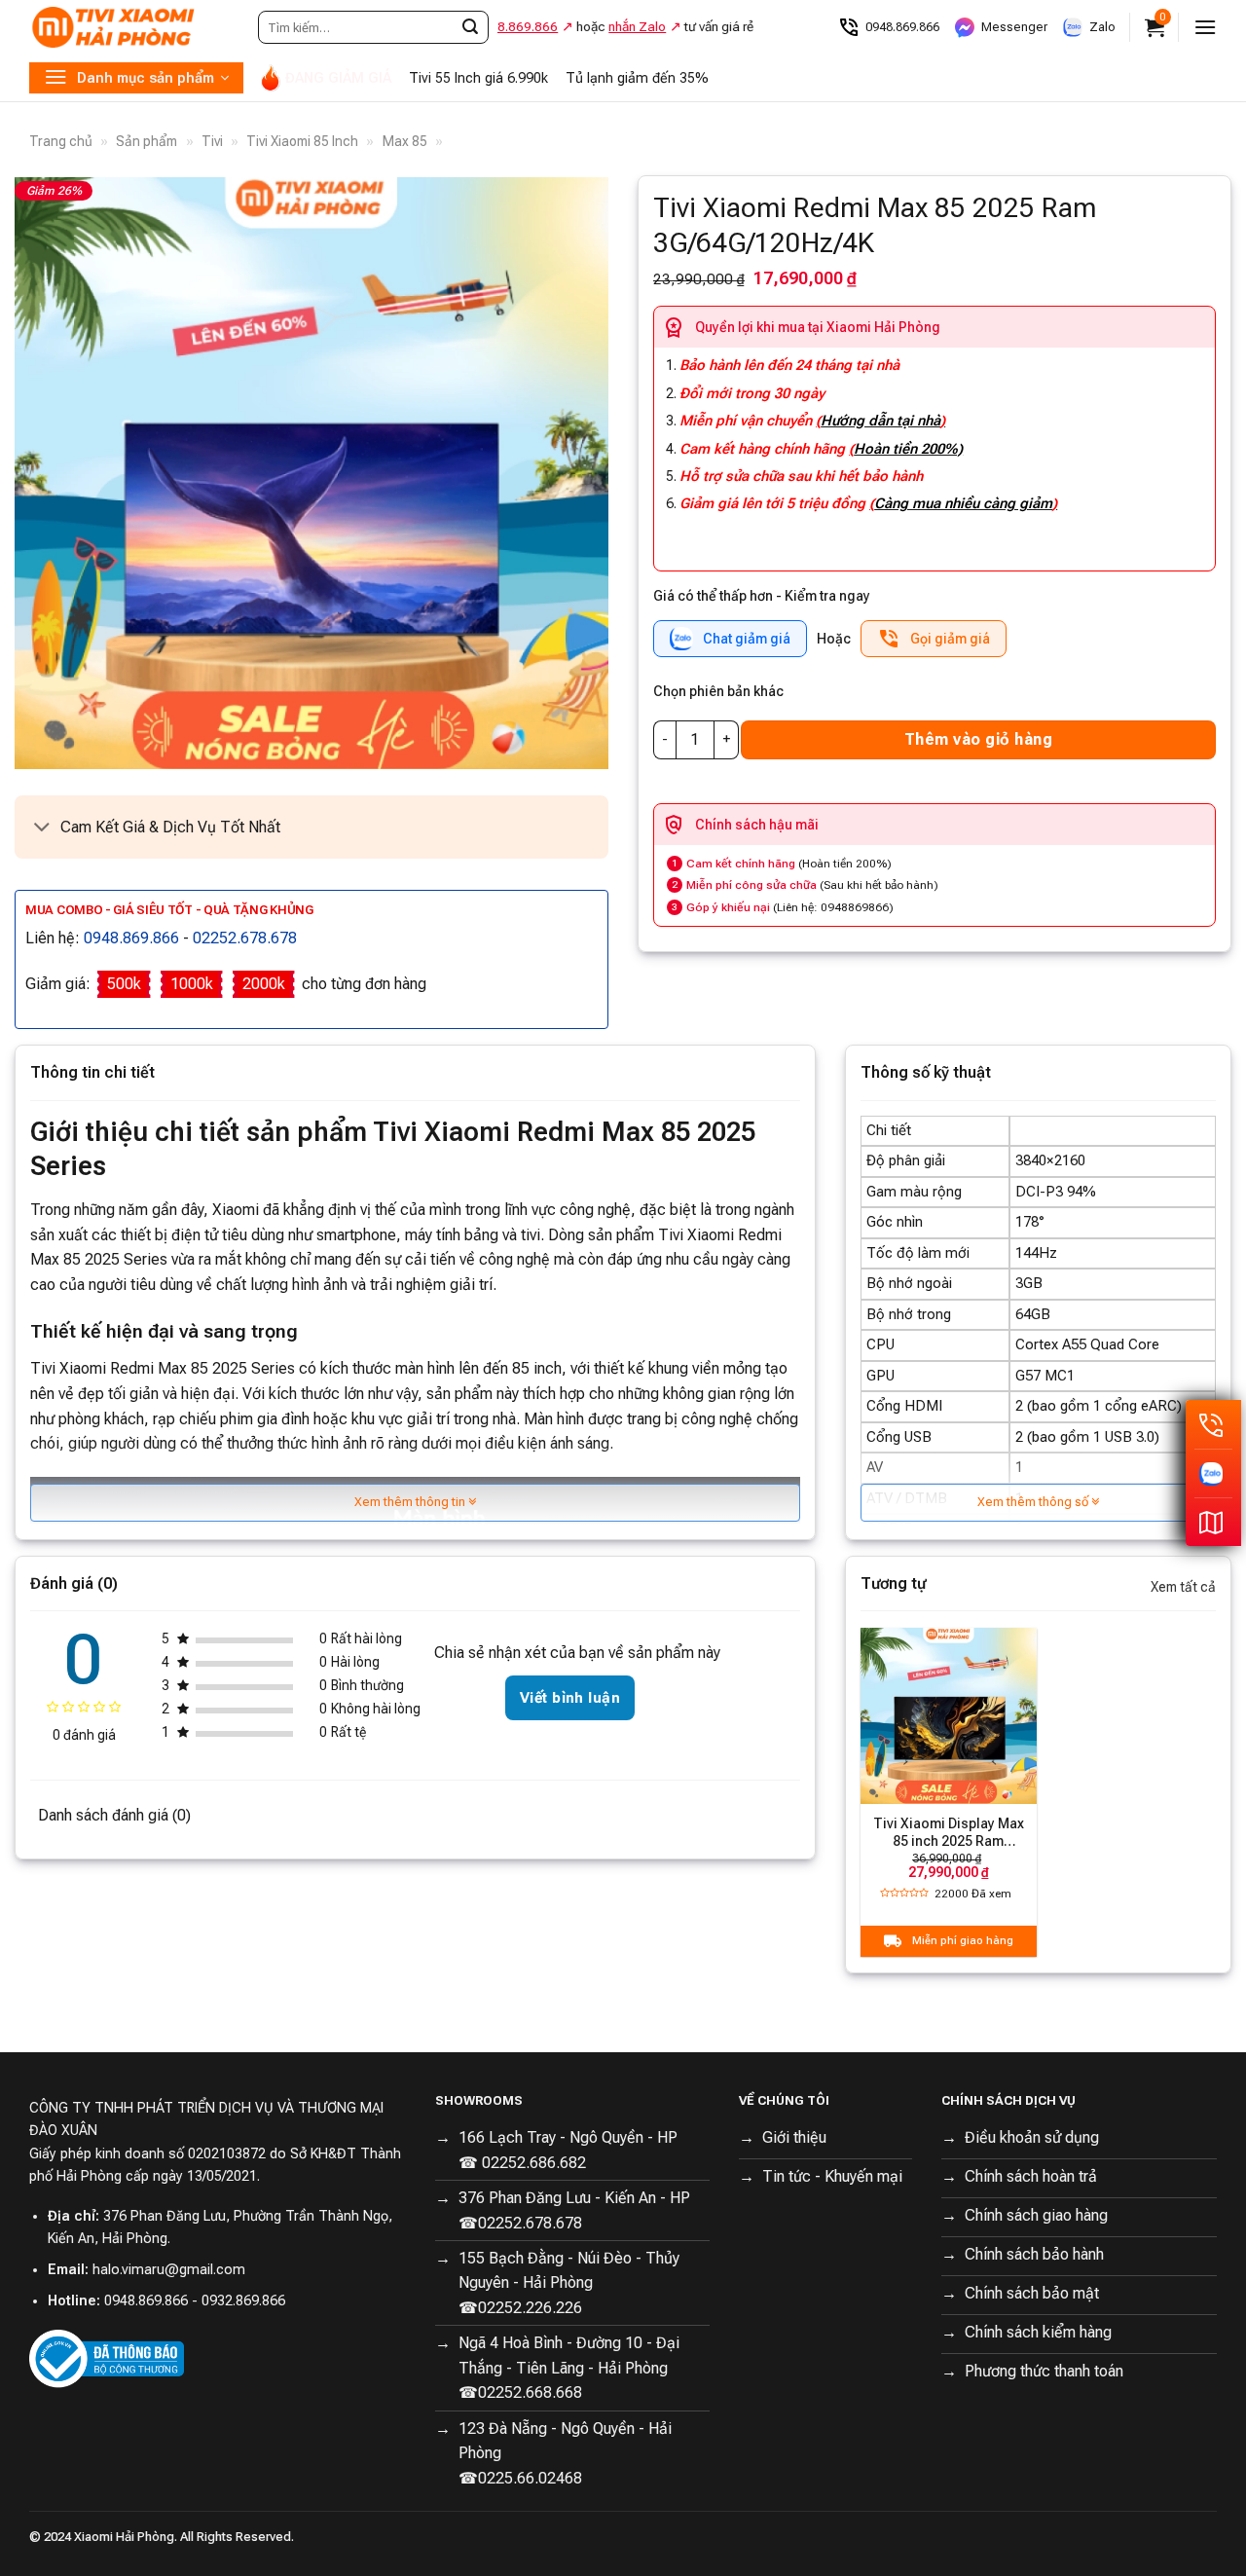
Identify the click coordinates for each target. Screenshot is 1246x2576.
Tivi (212, 141)
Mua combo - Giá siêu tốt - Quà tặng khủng (169, 910)
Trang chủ (61, 141)
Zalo (1102, 27)
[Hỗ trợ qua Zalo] (1213, 1473)
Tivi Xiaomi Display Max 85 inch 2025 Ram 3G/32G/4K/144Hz (949, 1833)
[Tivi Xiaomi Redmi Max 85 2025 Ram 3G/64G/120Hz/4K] (311, 473)
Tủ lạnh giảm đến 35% (637, 78)
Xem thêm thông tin (411, 1502)
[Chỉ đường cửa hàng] (1213, 1522)
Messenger (1014, 27)
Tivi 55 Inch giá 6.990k (478, 78)
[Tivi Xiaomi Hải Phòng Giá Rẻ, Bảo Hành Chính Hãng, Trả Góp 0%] (127, 27)
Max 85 (405, 141)
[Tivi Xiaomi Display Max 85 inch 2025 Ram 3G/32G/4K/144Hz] (948, 1715)
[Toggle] (42, 829)
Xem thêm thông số (1034, 1502)
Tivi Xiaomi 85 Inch (302, 141)
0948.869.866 (902, 27)
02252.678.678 (245, 938)
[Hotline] (1213, 1424)
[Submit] (470, 27)
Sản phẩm (147, 141)
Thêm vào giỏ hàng (978, 739)
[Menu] (1205, 27)
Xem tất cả (1183, 1587)
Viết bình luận (570, 1698)
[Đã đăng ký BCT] (107, 2358)
